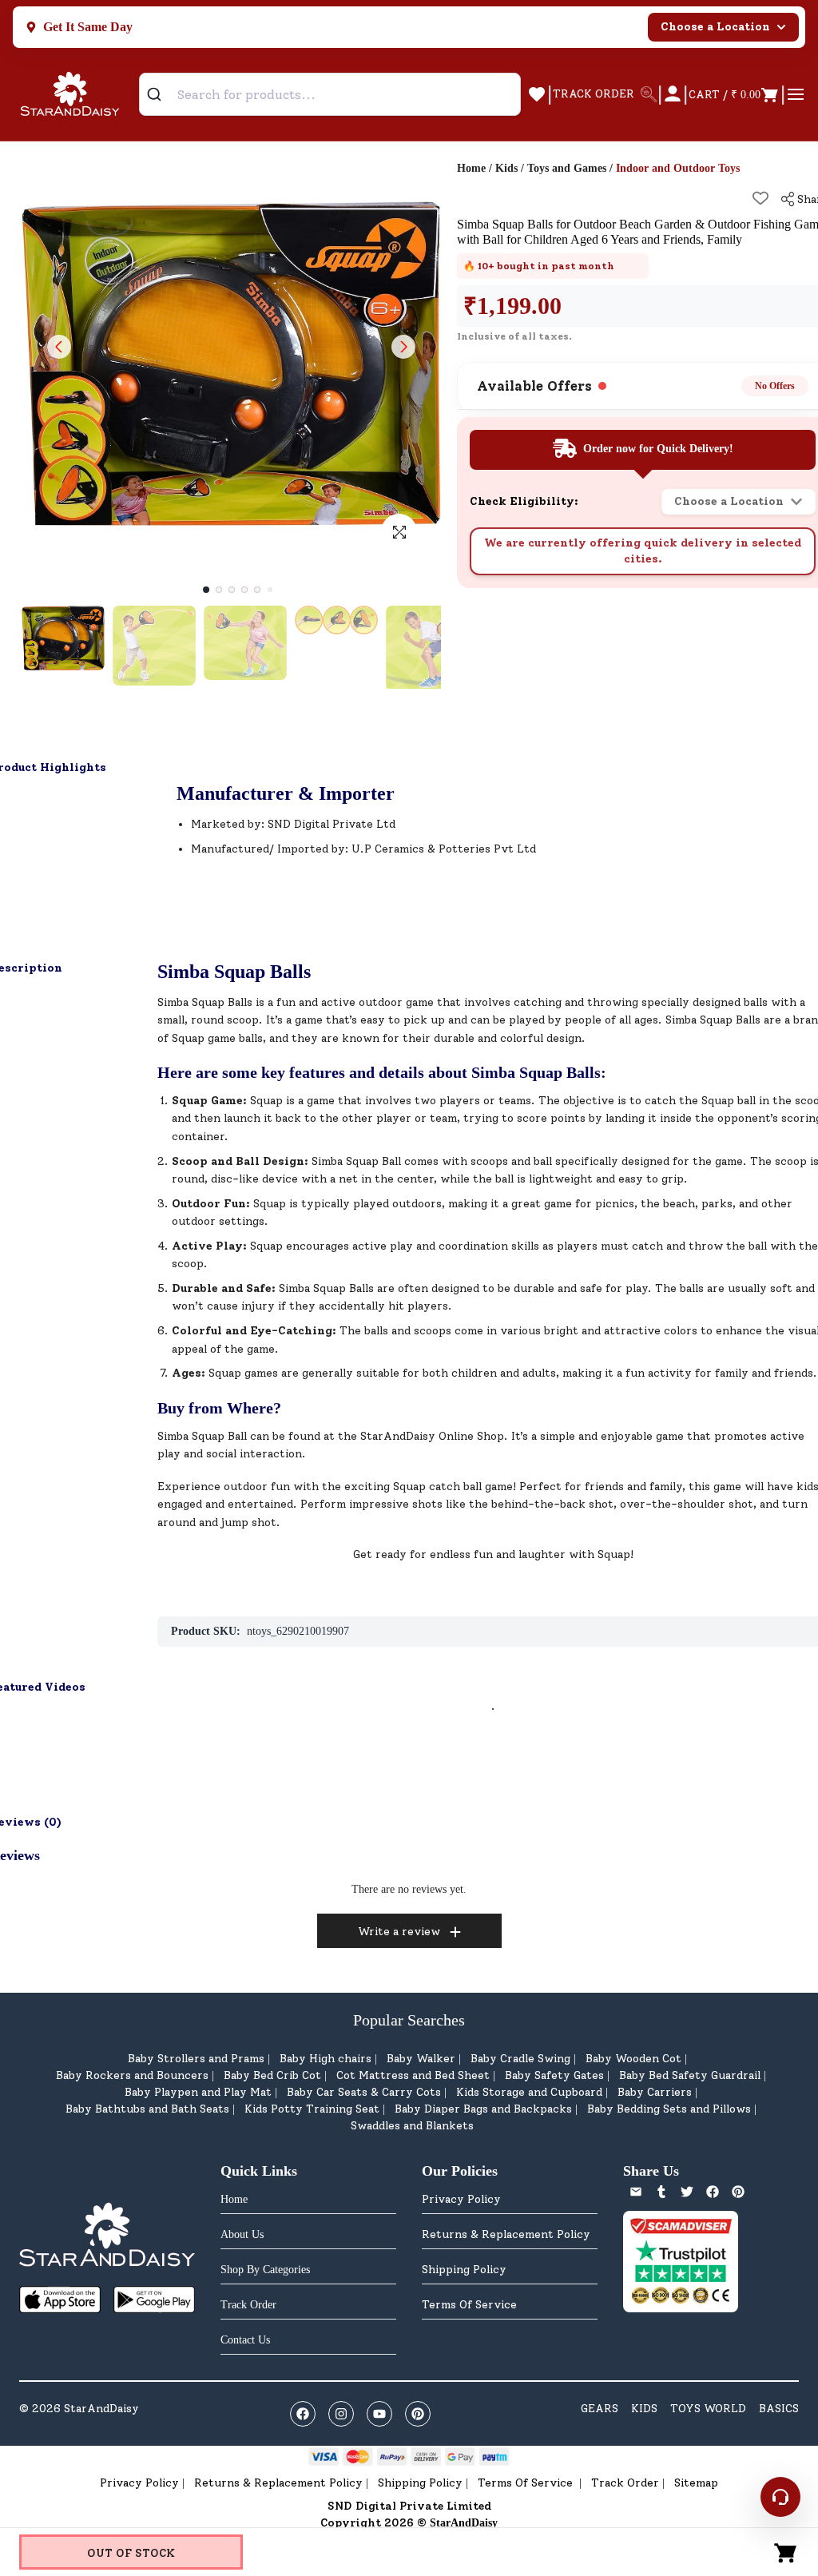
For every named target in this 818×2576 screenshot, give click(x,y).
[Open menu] (796, 94)
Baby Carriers (655, 2092)
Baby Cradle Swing (520, 2059)
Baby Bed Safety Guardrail (690, 2075)
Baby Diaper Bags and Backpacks (483, 2109)
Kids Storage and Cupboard (529, 2092)
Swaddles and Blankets (412, 2126)
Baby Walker (421, 2059)
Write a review (399, 1932)
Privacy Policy (461, 2199)
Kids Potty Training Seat (312, 2109)
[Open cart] (786, 2552)
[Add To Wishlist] (760, 198)
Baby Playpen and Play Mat (198, 2092)
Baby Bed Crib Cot (272, 2075)
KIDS (644, 2409)
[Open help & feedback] (780, 2497)
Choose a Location (715, 27)
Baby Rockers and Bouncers (132, 2075)
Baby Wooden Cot (633, 2059)
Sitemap (696, 2483)
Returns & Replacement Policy (506, 2234)
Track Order (625, 2483)
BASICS (779, 2409)
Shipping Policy (464, 2270)
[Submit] (160, 94)
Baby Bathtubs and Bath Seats (147, 2109)
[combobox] (330, 94)
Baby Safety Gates (554, 2075)
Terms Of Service (469, 2305)
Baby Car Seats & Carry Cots (364, 2092)
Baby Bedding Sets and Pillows (669, 2109)
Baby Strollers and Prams (196, 2059)
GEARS (600, 2409)
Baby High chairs (326, 2059)
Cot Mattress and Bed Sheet (413, 2075)
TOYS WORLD (708, 2409)
